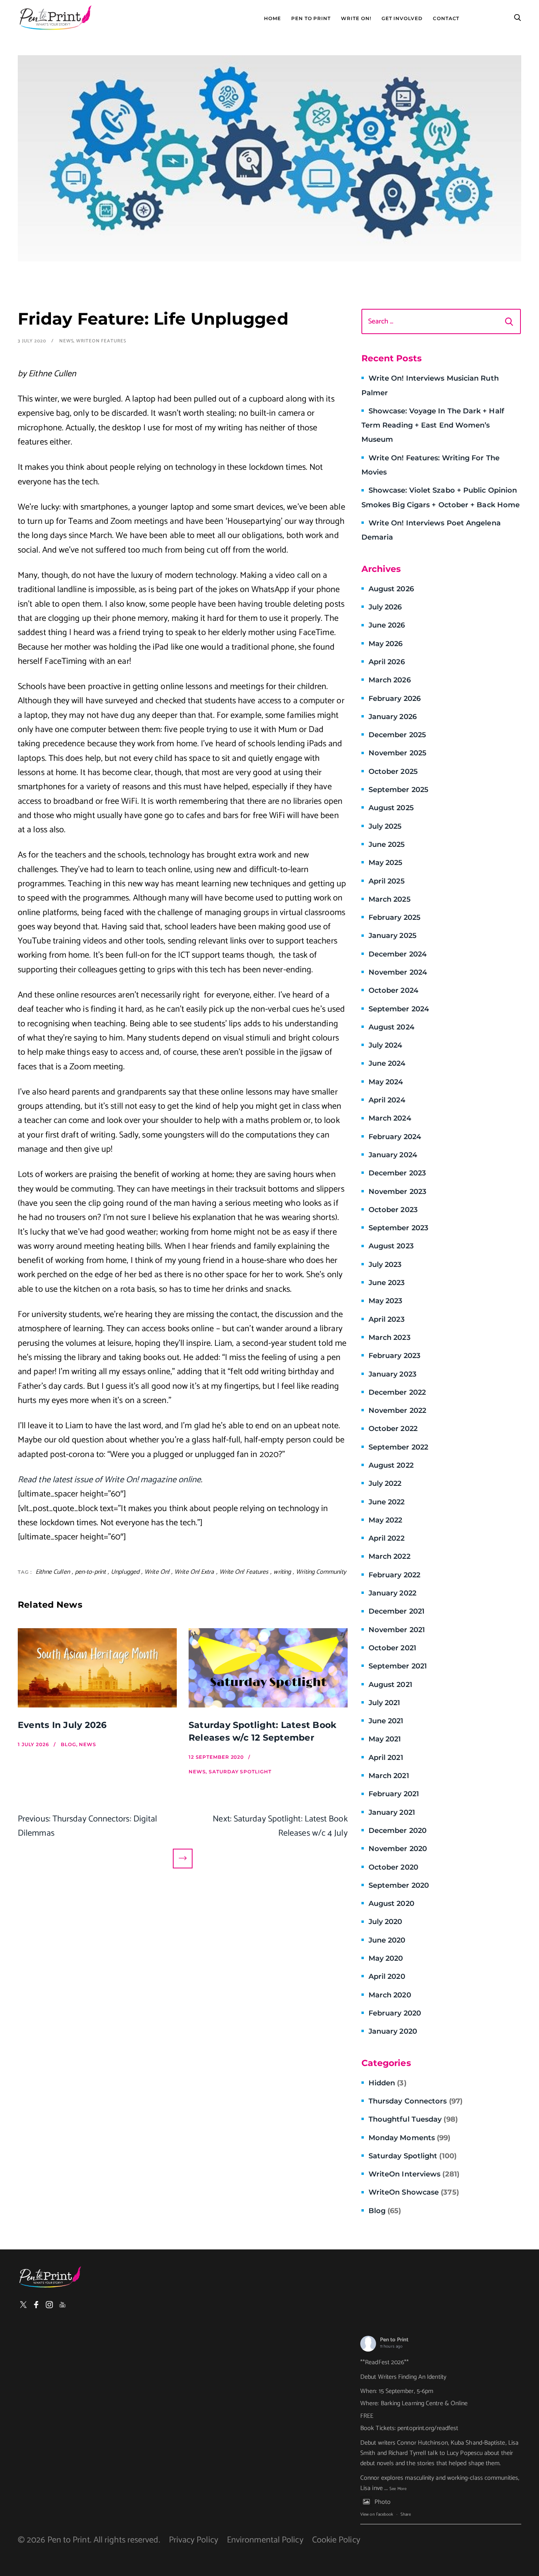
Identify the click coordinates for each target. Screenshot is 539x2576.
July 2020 (386, 1922)
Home (272, 19)
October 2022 (393, 1429)
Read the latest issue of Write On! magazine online (109, 1480)
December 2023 (397, 1173)
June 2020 (387, 1940)
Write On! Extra (194, 1572)
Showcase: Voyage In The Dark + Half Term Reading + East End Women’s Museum (433, 425)
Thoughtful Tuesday (413, 2119)
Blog (385, 2211)
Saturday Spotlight (413, 2156)
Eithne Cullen (53, 1572)
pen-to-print (90, 1572)
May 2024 (386, 1082)
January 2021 (392, 1812)
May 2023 (386, 1301)
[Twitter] (23, 2305)
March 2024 (390, 1118)
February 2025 (395, 917)
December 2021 (397, 1611)
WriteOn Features (101, 341)
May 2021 (385, 1739)
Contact (446, 19)
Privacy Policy (194, 2540)
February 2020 (395, 2013)
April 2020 (387, 1976)
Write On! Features (244, 1572)
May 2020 (386, 1958)
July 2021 (385, 1703)
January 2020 (393, 2031)
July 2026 (385, 607)
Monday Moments (410, 2138)
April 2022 (386, 1538)
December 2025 (397, 735)
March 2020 (390, 1995)
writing (282, 1572)
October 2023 (393, 1210)
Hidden (387, 2083)
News (66, 341)
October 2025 (393, 771)
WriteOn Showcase (414, 2192)
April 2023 (386, 1319)
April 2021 (386, 1758)
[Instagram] (49, 2305)
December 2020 (398, 1831)
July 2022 (385, 1483)
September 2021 (398, 1666)
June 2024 (387, 1063)
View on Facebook (377, 2514)
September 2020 (399, 1885)
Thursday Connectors (415, 2101)
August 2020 (391, 1904)
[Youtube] (62, 2305)
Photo (383, 2502)
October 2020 (393, 1867)
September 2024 (399, 1009)
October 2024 (393, 990)
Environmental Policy (265, 2540)
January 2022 (392, 1593)
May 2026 (386, 644)
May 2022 (386, 1520)
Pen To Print (311, 19)
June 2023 (387, 1283)
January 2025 (393, 936)
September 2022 (398, 1447)
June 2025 (387, 844)
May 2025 (386, 863)
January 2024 (393, 1155)
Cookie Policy (336, 2540)
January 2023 (392, 1374)
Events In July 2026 (62, 1725)
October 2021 (392, 1648)
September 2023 (398, 1228)
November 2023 (397, 1192)
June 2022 (387, 1502)
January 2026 (393, 717)
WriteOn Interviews (414, 2174)
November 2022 (397, 1410)
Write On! (356, 19)
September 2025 (399, 790)
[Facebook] (36, 2305)
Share (406, 2514)
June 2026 (387, 625)
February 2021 (394, 1794)
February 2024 (395, 1137)
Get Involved (402, 19)
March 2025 (390, 899)
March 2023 (389, 1338)
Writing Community (321, 1572)
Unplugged (125, 1572)
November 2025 (398, 753)
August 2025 (391, 808)
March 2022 (389, 1556)
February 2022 (394, 1575)
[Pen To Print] (55, 18)
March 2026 (390, 680)
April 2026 (387, 662)
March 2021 (389, 1776)
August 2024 (391, 1027)
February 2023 (394, 1356)
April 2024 (387, 1100)
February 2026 (395, 699)
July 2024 (386, 1045)
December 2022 (397, 1392)
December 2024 (398, 954)
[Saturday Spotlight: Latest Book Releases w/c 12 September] (268, 1668)
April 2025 (387, 881)
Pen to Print (394, 2340)
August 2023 (391, 1246)
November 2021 (397, 1630)
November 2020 (398, 1849)
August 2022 (391, 1465)
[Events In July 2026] (97, 1668)
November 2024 (398, 972)
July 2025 (385, 826)
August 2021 (390, 1685)
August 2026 (391, 589)
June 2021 (386, 1721)
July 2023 (385, 1265)
